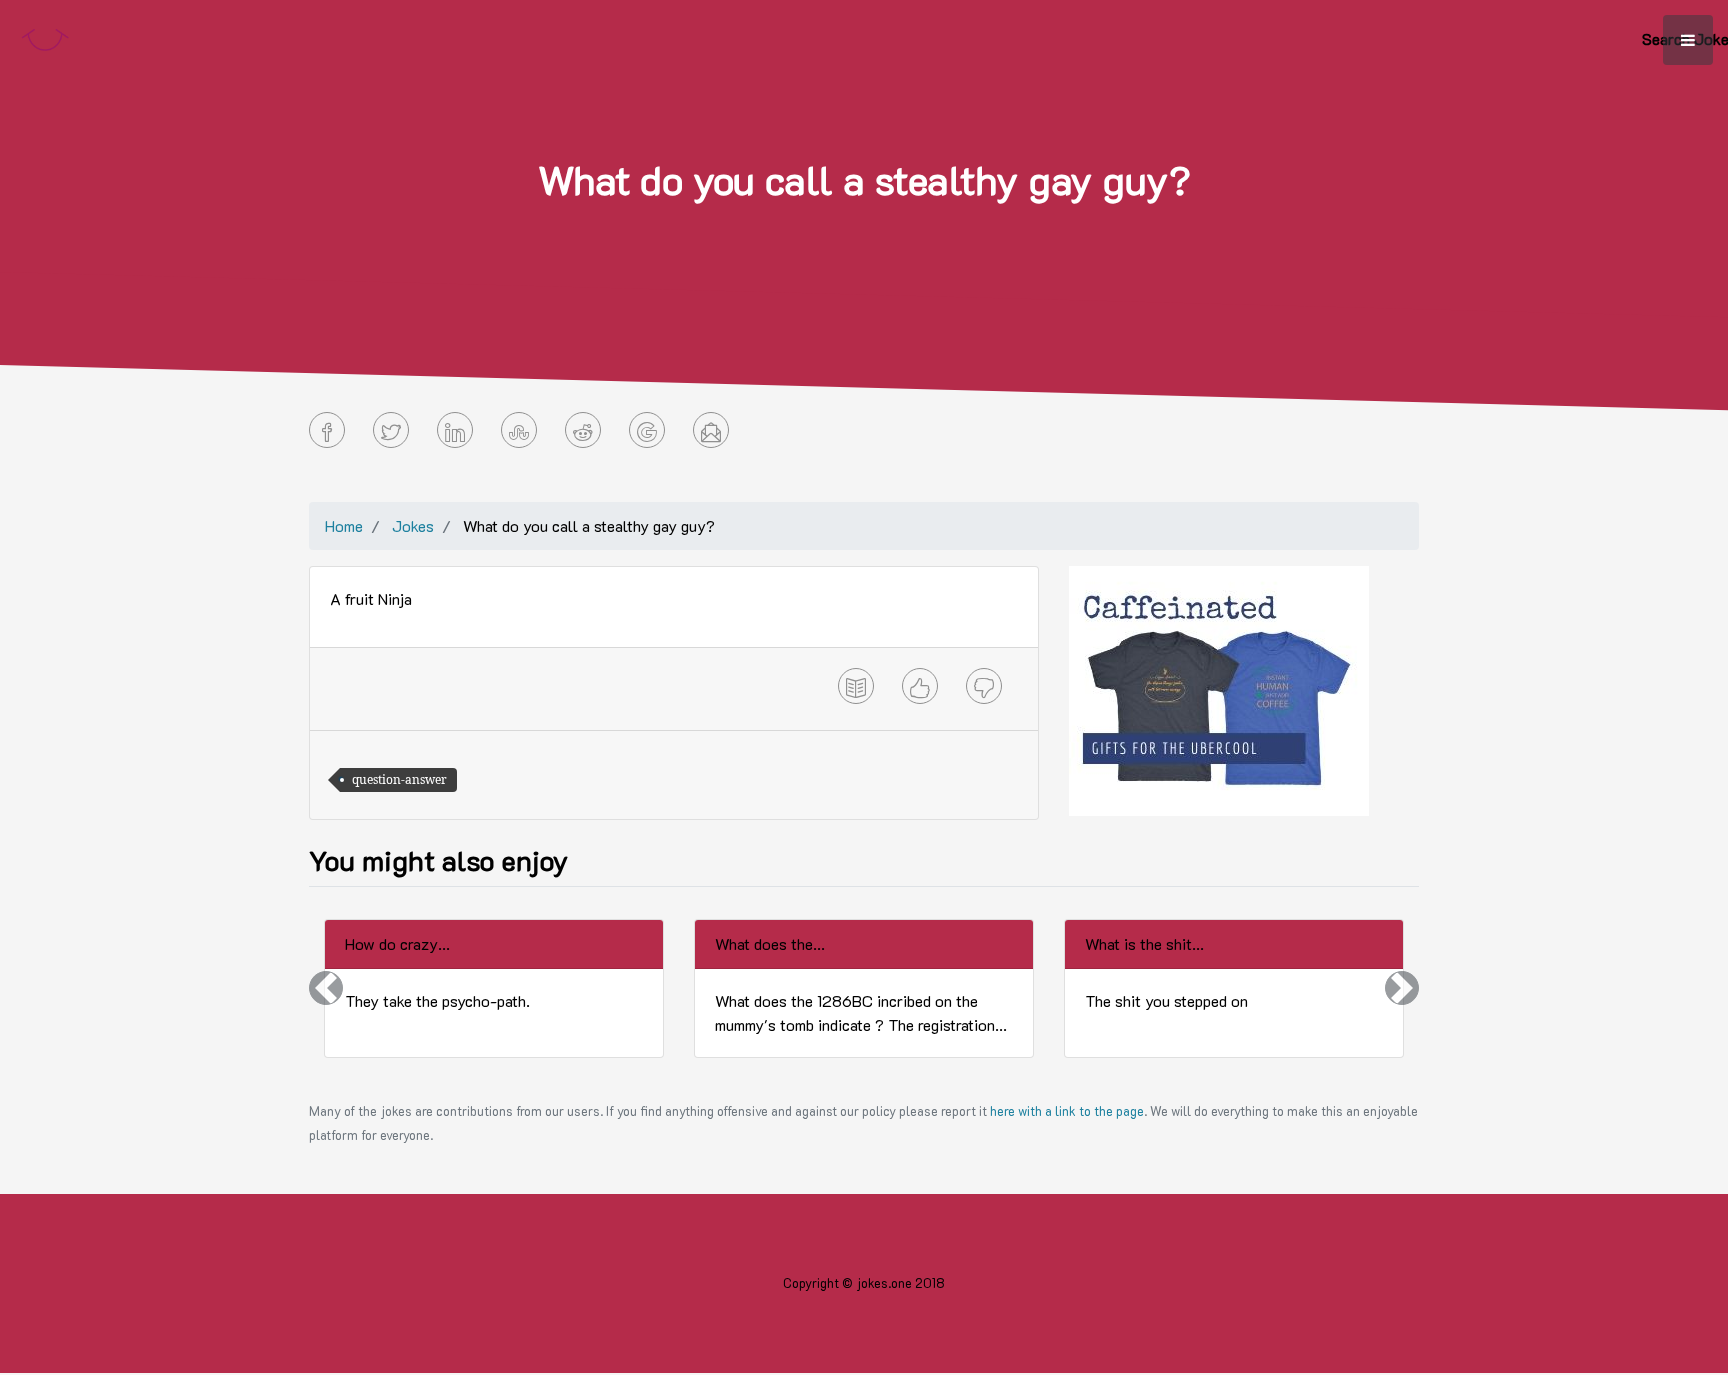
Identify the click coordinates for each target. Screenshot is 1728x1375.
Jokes (413, 525)
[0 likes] (920, 686)
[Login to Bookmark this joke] (856, 686)
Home (344, 525)
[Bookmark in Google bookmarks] (647, 430)
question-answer (399, 779)
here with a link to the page (1067, 1111)
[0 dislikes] (984, 686)
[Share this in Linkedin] (455, 430)
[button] (326, 988)
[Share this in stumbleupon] (519, 430)
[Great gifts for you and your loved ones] (1219, 688)
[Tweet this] (391, 430)
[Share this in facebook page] (327, 430)
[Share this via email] (711, 430)
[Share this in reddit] (583, 430)
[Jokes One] (45, 35)
